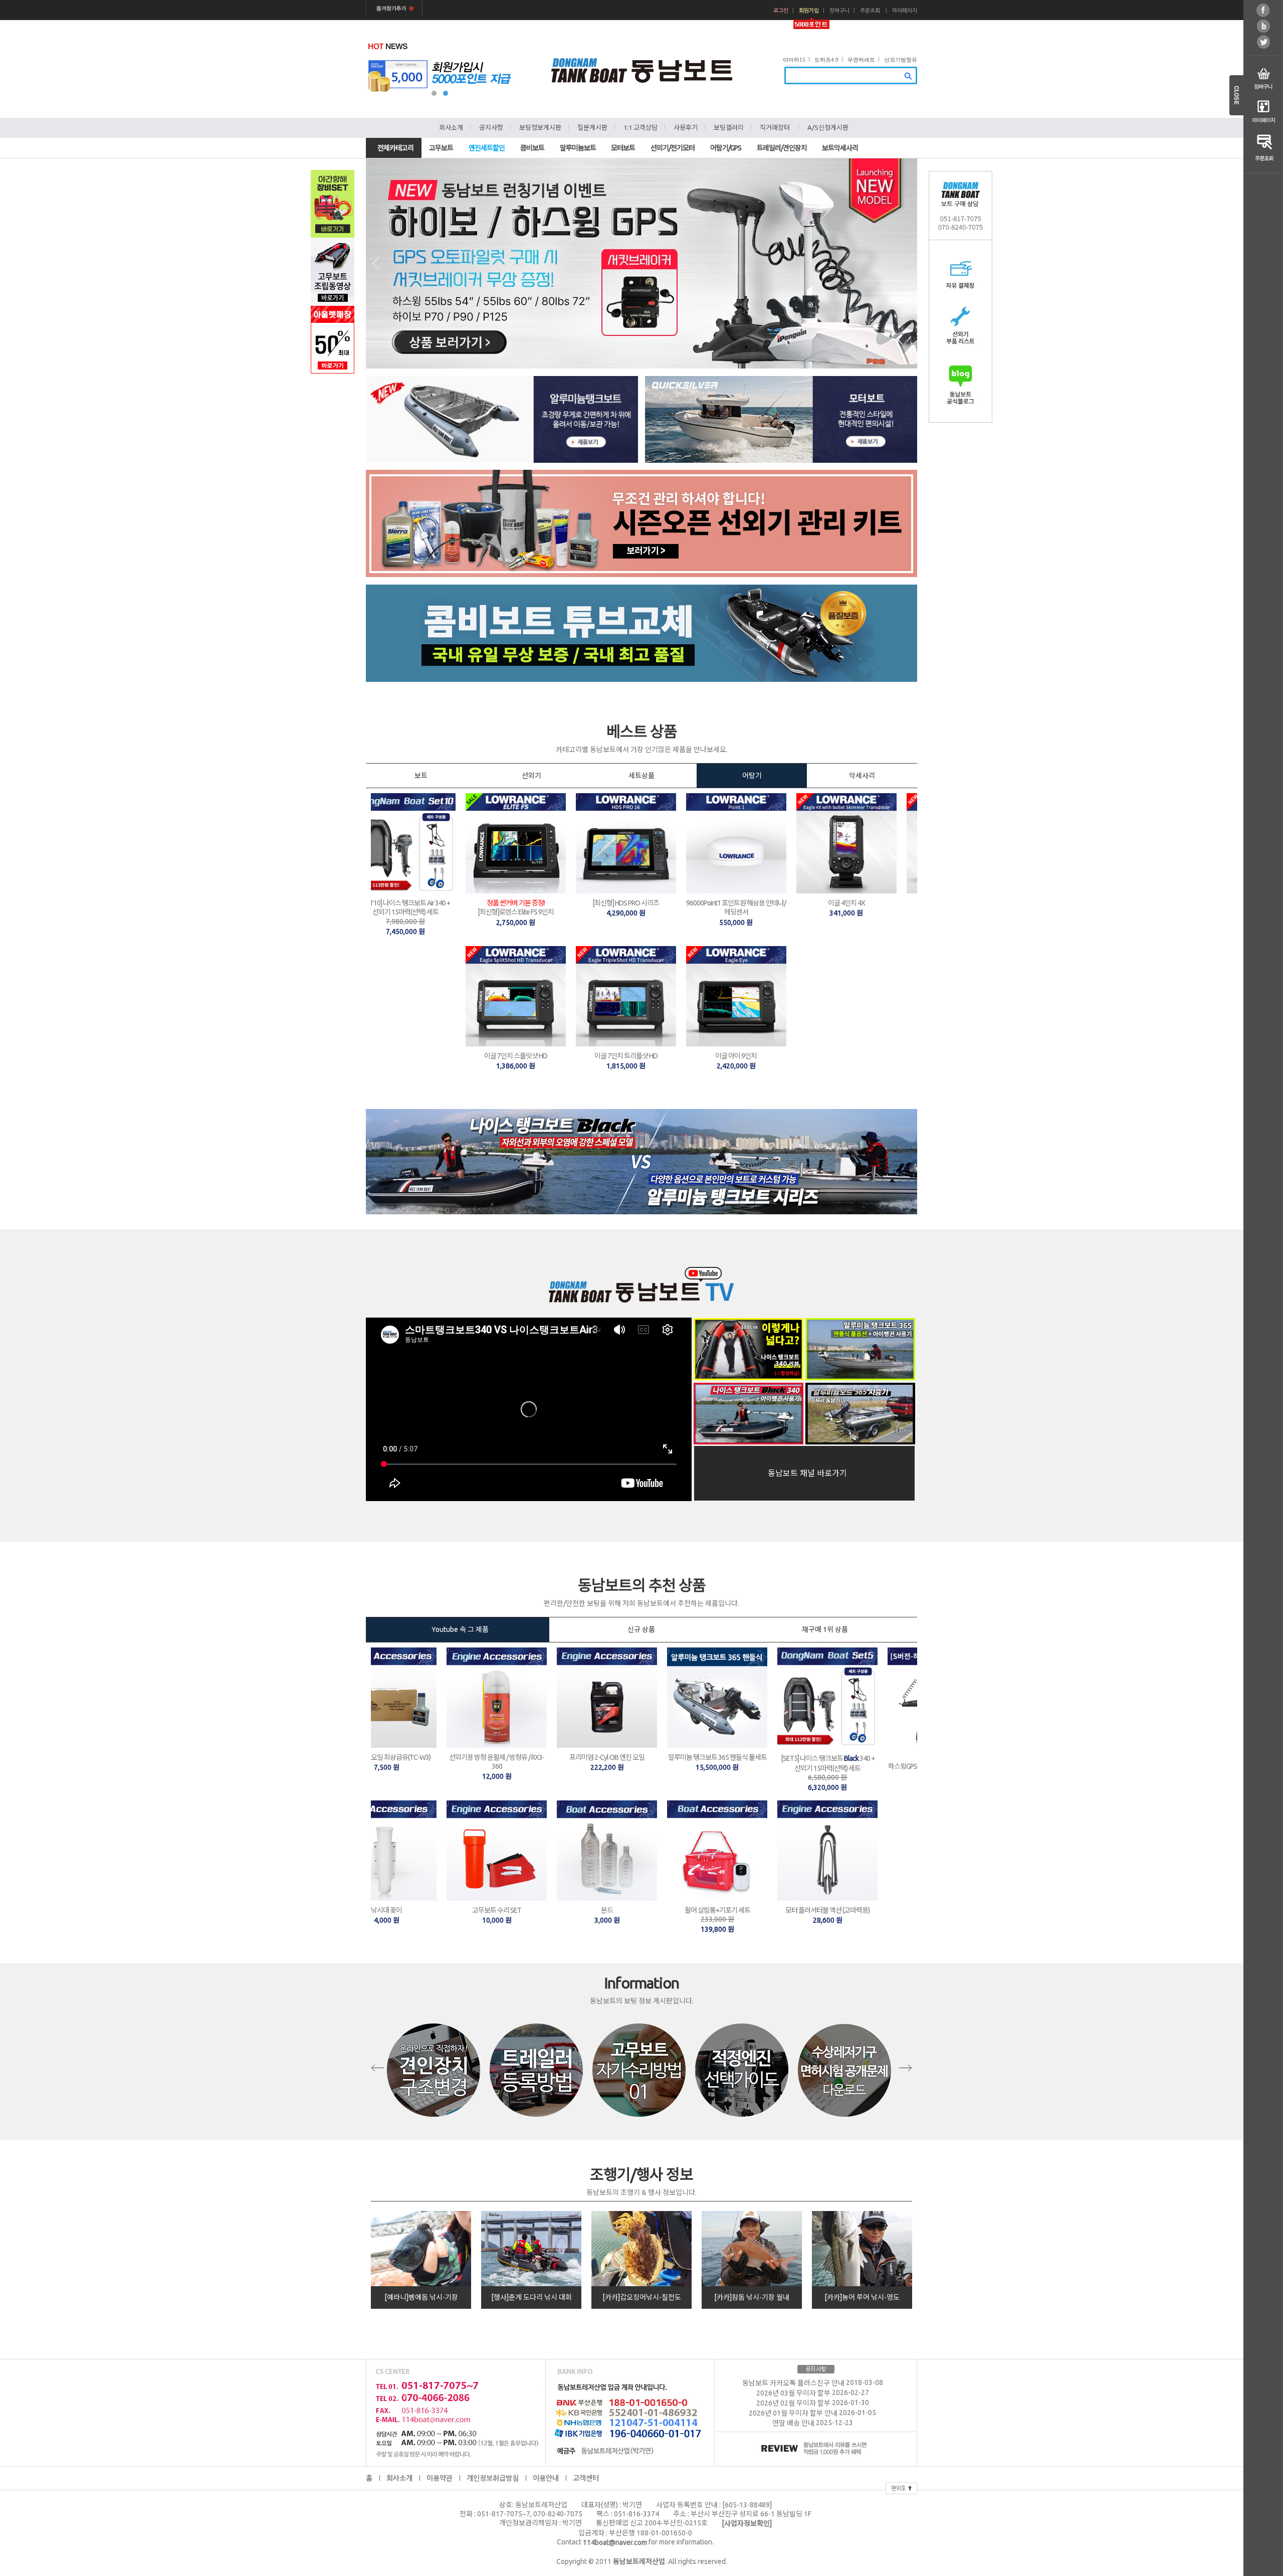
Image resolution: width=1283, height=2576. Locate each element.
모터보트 (623, 148)
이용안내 (546, 2478)
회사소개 (451, 127)
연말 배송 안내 (793, 2423)
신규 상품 (641, 1629)
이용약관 (440, 2478)
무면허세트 (861, 60)
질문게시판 (592, 127)
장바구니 (839, 11)
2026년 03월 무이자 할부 (793, 2393)
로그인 (781, 11)
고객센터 (586, 2478)
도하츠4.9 (826, 60)
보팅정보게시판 (540, 127)
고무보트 (441, 148)
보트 (421, 776)
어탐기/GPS (726, 148)
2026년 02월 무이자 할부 (793, 2403)
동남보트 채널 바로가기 (804, 1473)
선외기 (531, 776)
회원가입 (809, 11)
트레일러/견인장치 (782, 148)
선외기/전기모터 (673, 148)
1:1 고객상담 (640, 127)
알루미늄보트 (578, 148)
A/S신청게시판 (828, 127)
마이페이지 (905, 11)
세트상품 (641, 776)
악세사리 (862, 776)
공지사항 (491, 127)
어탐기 (752, 776)
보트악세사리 (840, 148)
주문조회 (870, 11)
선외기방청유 (901, 60)
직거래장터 (775, 127)
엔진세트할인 (487, 148)
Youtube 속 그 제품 (458, 1629)
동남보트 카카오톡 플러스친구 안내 (793, 2383)
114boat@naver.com (615, 2542)
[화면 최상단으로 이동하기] (901, 2487)
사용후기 (686, 127)
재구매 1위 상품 (825, 1629)
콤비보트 (532, 148)
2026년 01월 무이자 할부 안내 (793, 2413)
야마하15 (794, 60)
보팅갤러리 (729, 127)
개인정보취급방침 (493, 2478)
